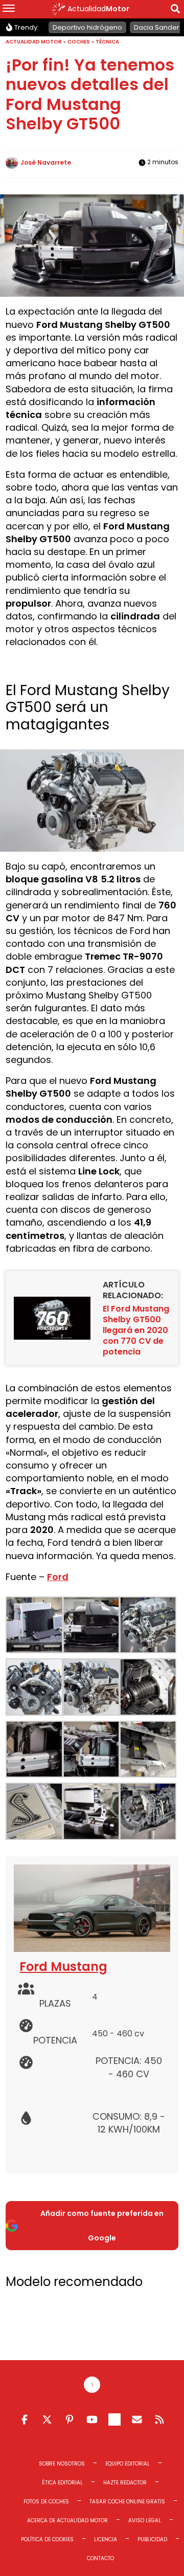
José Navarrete (46, 162)
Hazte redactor (125, 2483)
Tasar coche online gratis (127, 2502)
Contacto (100, 2558)
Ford (58, 1577)
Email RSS (137, 2419)
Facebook (25, 2419)
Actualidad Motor (34, 42)
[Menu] (9, 9)
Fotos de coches (46, 2502)
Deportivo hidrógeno (87, 27)
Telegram (114, 2419)
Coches (79, 42)
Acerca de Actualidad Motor (67, 2521)
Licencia (106, 2539)
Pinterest (70, 2419)
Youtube (92, 2419)
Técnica (107, 42)
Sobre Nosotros (62, 2464)
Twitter (47, 2419)
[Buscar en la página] (175, 10)
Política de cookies (47, 2539)
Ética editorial (62, 2483)
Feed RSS (159, 2419)
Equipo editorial (128, 2464)
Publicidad (152, 2539)
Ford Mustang (63, 1967)
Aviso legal (145, 2521)
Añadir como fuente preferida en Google (102, 2226)
